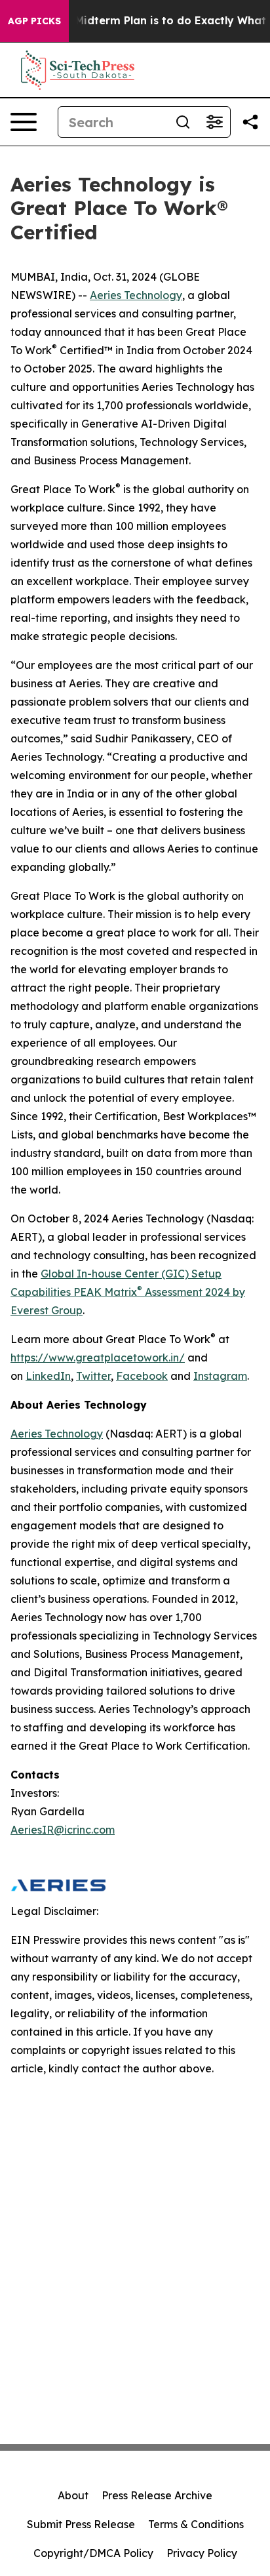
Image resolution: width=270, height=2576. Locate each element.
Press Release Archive (157, 2495)
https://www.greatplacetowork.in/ (98, 1358)
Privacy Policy (202, 2553)
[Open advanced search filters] (214, 122)
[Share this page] (250, 122)
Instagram (220, 1376)
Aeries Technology (136, 295)
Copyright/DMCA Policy (93, 2553)
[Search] (183, 122)
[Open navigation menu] (24, 122)
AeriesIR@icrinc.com (63, 1830)
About (73, 2495)
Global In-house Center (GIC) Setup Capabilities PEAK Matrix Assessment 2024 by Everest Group (128, 1292)
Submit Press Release (81, 2524)
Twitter (93, 1376)
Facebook (142, 1376)
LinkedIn (48, 1376)
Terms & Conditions (196, 2524)
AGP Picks (34, 21)
